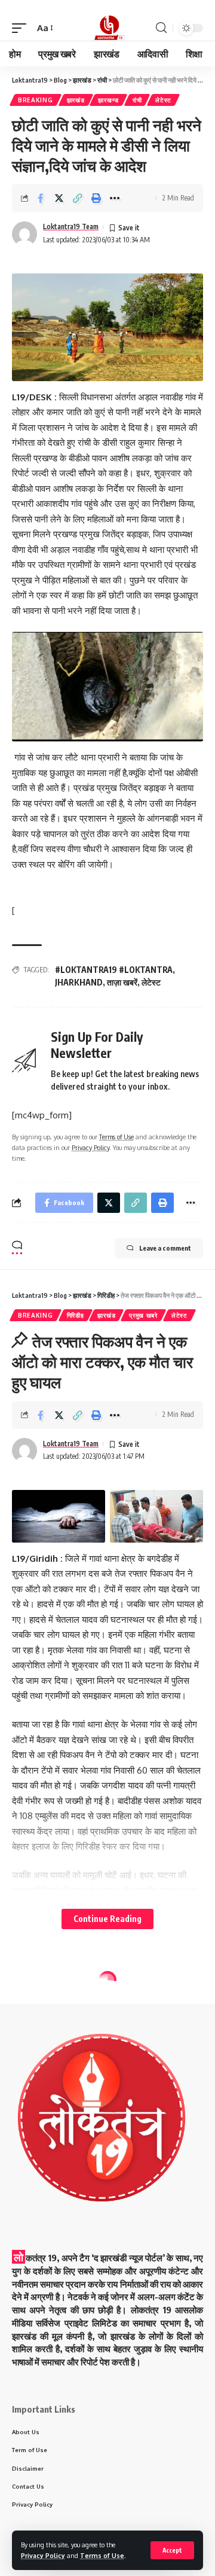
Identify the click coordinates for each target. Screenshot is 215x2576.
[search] (161, 28)
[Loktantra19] (107, 28)
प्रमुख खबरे (143, 1315)
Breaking (36, 100)
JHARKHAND (79, 982)
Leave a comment (165, 1248)
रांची (137, 100)
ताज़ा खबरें (122, 982)
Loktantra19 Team (71, 226)
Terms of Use (102, 2555)
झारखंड (76, 100)
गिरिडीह (76, 1315)
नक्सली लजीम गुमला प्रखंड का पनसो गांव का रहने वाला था (100, 2489)
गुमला (73, 1999)
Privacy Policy (43, 2555)
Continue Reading (107, 1919)
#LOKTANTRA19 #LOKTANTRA (114, 970)
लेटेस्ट (163, 100)
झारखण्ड (108, 100)
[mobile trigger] (22, 28)
